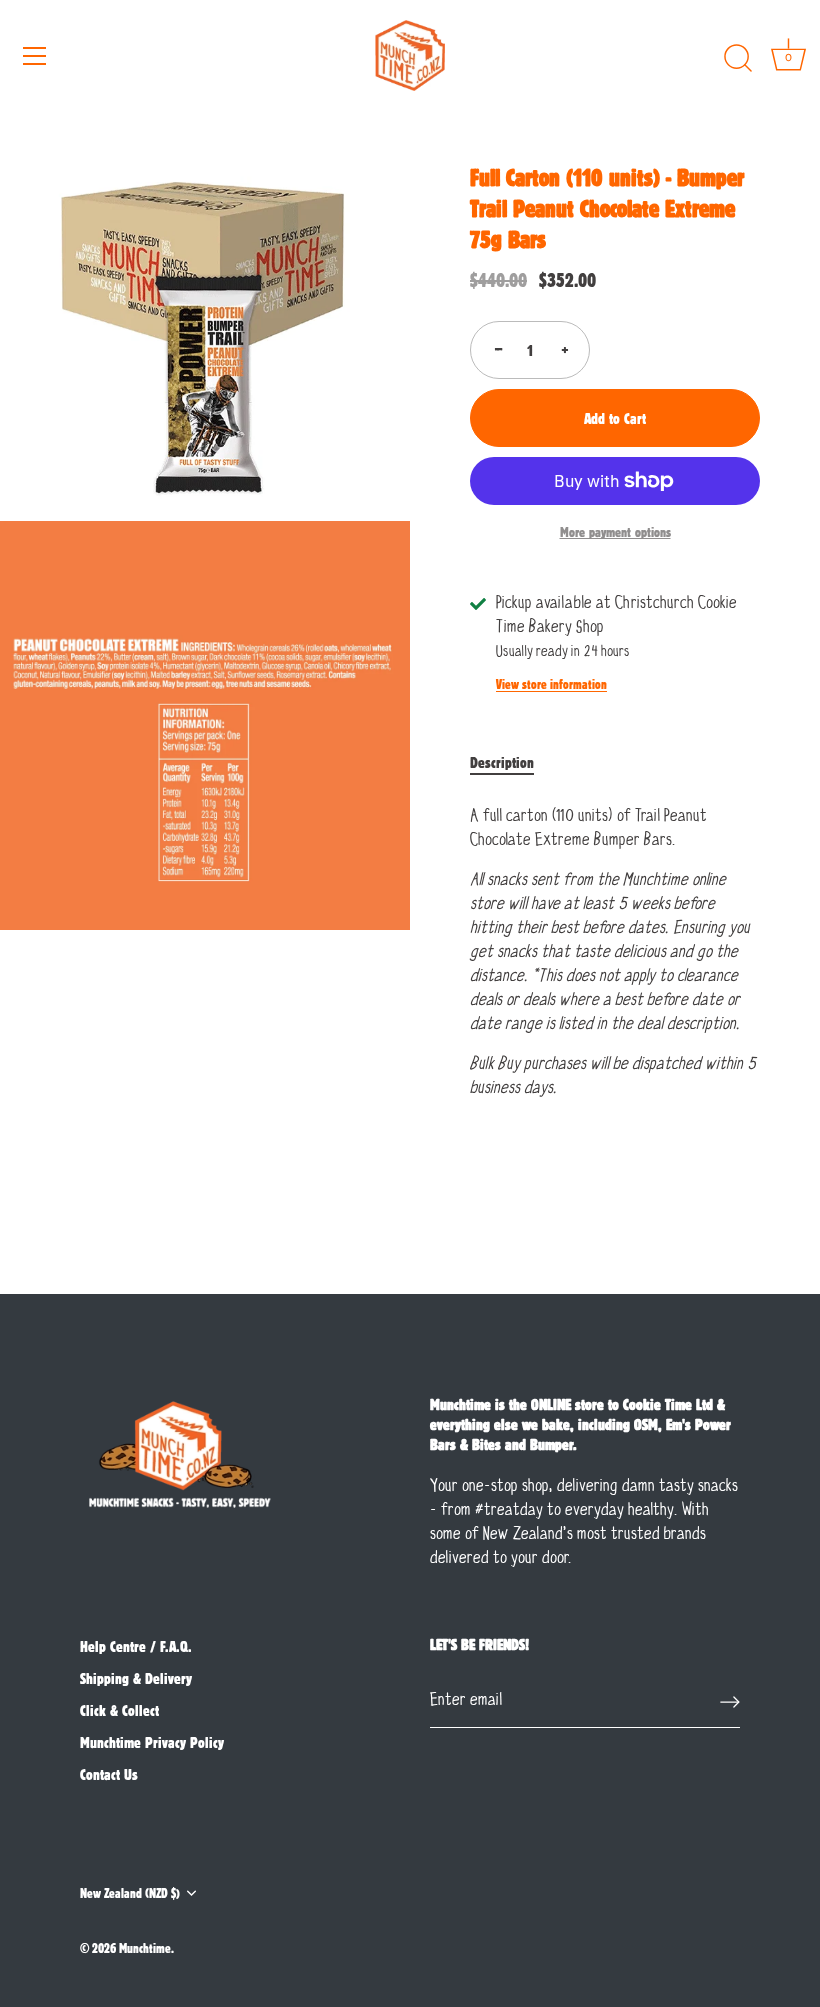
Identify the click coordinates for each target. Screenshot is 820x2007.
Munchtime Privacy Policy (152, 1742)
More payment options (615, 531)
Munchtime (145, 1947)
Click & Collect (119, 1710)
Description (502, 762)
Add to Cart (615, 418)
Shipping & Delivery (136, 1678)
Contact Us (109, 1774)
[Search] (738, 59)
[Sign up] (730, 1701)
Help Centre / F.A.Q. (136, 1646)
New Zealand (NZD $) (130, 1892)
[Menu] (35, 56)
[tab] (512, 762)
